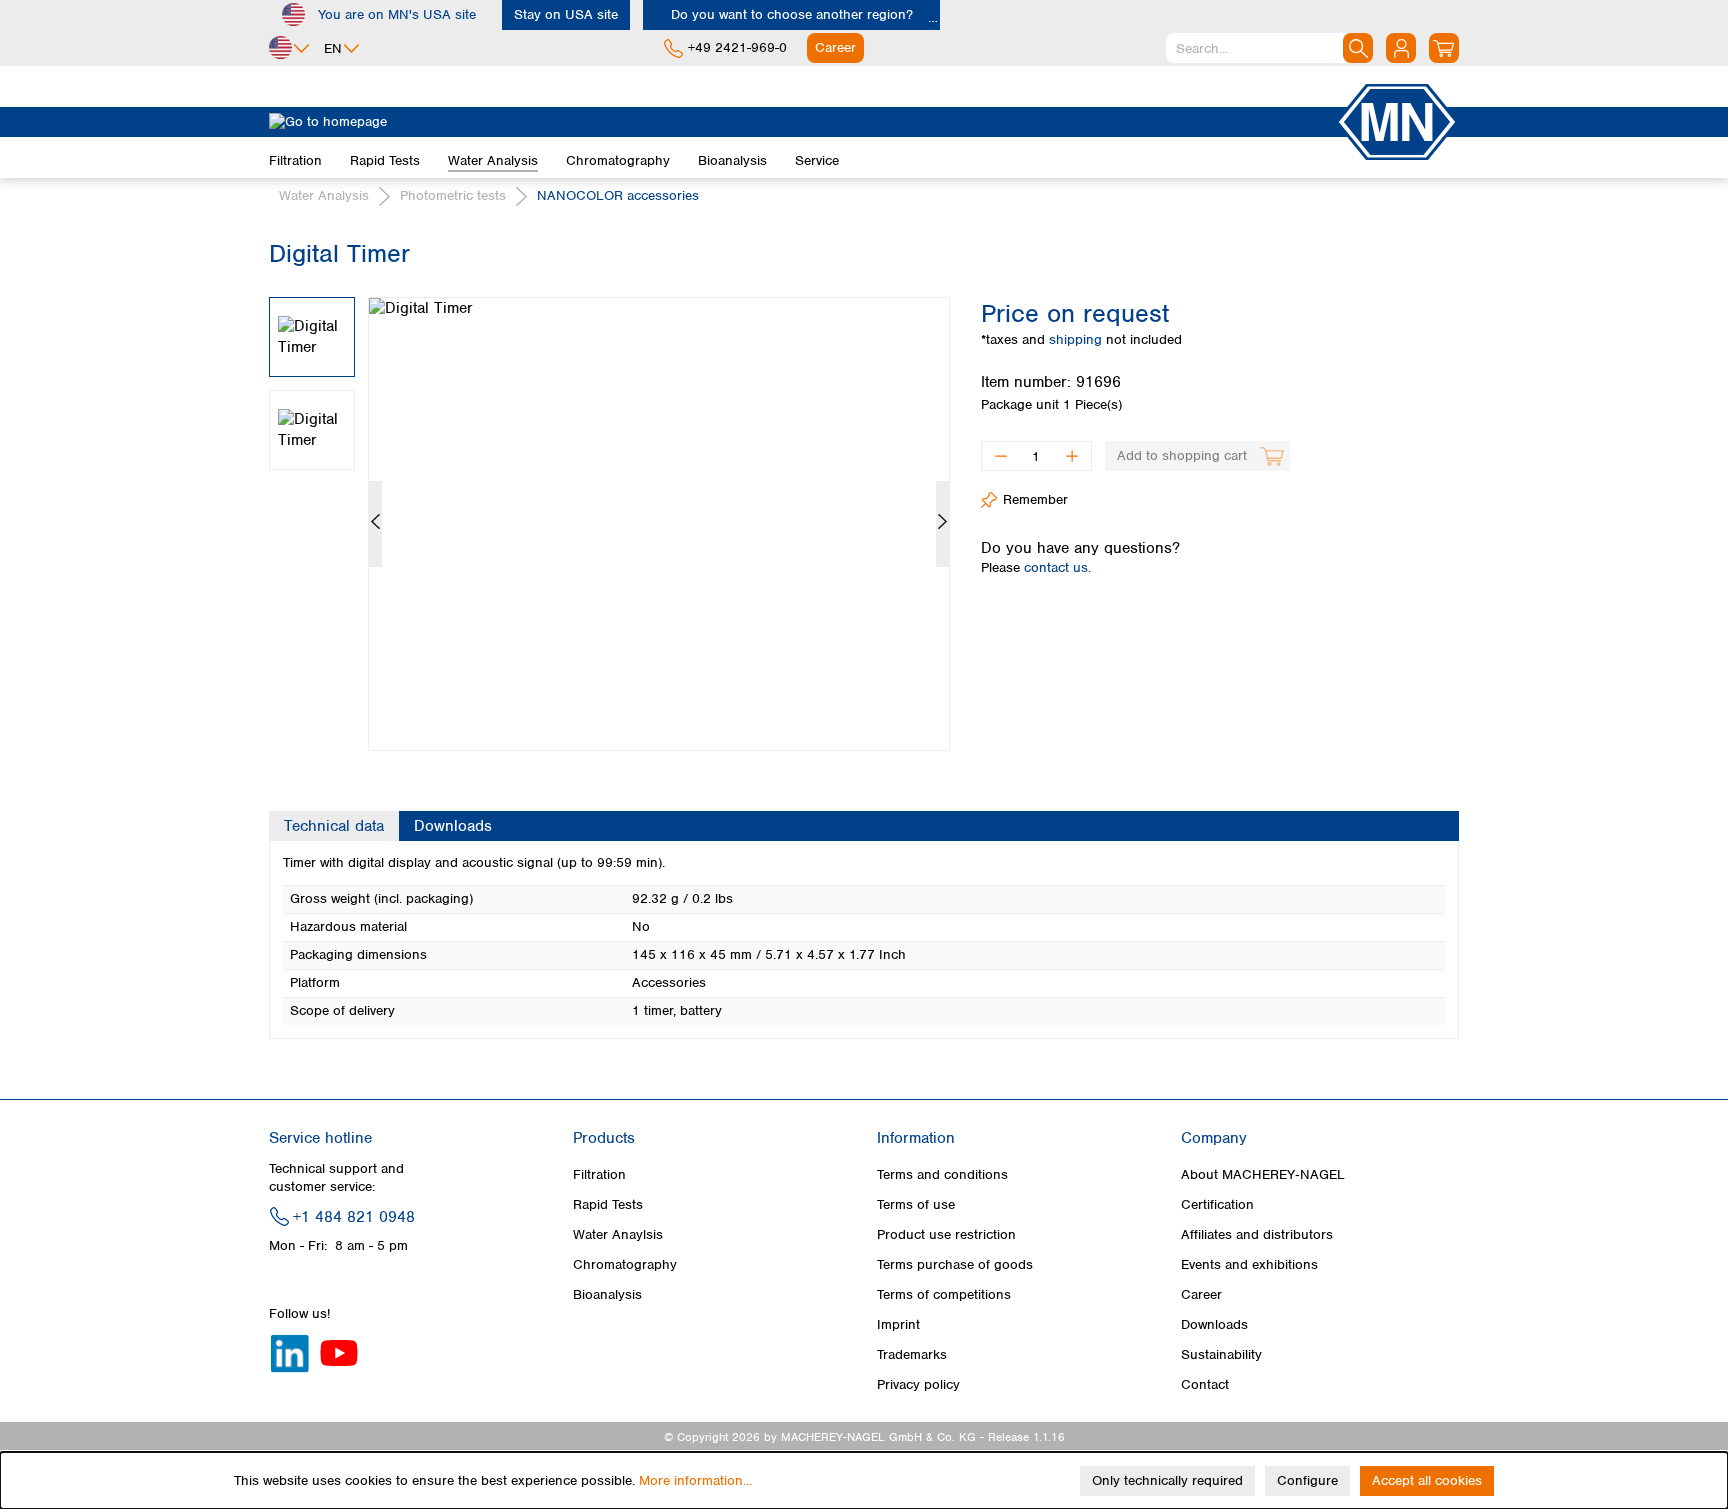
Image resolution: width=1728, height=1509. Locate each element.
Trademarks (912, 1354)
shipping (1077, 339)
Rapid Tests (608, 1204)
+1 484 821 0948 (354, 1217)
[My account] (1401, 48)
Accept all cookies (1427, 1480)
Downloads (1214, 1324)
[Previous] (375, 524)
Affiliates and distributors (1257, 1234)
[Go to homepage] (802, 122)
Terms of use (916, 1204)
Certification (1217, 1204)
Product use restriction (946, 1234)
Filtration (599, 1174)
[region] (610, 509)
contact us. (1057, 567)
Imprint (898, 1324)
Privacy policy (918, 1384)
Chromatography (625, 1264)
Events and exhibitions (1249, 1264)
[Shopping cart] (1444, 48)
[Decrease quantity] (1000, 456)
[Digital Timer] (659, 524)
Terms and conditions (942, 1174)
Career (1201, 1294)
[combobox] (1269, 48)
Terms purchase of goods (955, 1264)
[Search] (1358, 48)
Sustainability (1221, 1354)
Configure (1307, 1480)
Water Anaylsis (618, 1234)
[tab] (334, 826)
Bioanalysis (607, 1294)
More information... (695, 1480)
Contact (1205, 1384)
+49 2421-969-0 (737, 47)
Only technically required (1167, 1480)
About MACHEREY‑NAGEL (1263, 1174)
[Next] (942, 524)
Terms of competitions (944, 1294)
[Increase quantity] (1072, 456)
